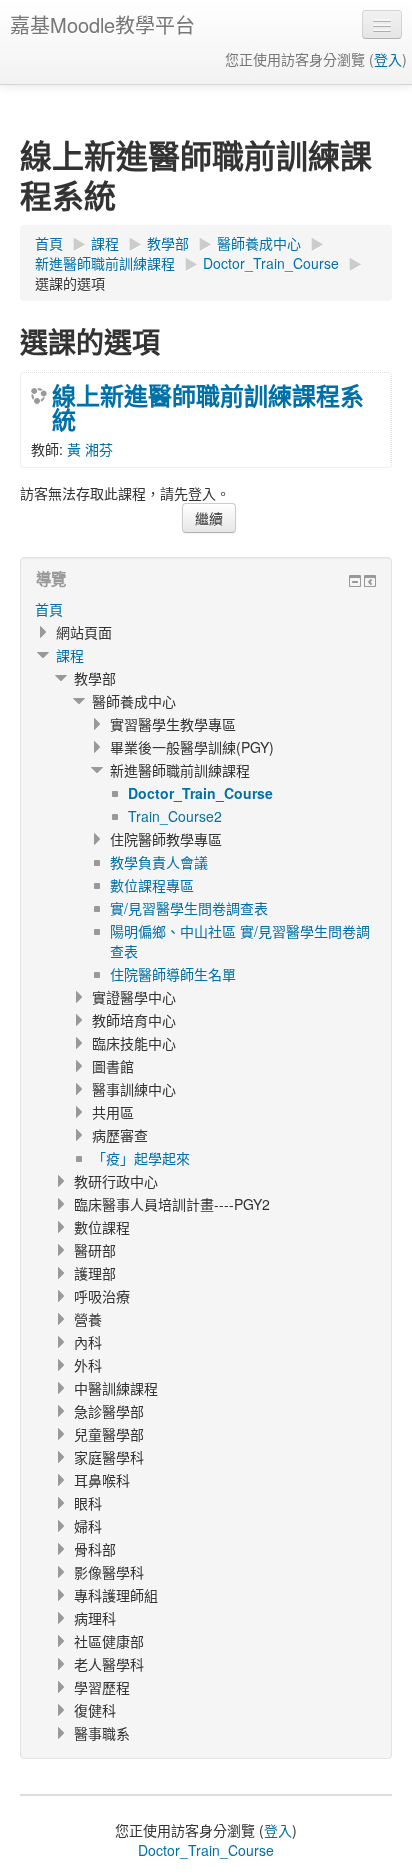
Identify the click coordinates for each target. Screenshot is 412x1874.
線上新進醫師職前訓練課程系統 (208, 407)
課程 (70, 655)
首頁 (49, 609)
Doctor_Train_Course (206, 1850)
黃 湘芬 (90, 449)
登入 (388, 59)
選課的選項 (70, 283)
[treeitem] (206, 609)
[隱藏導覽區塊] (355, 581)
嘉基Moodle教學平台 (102, 24)
